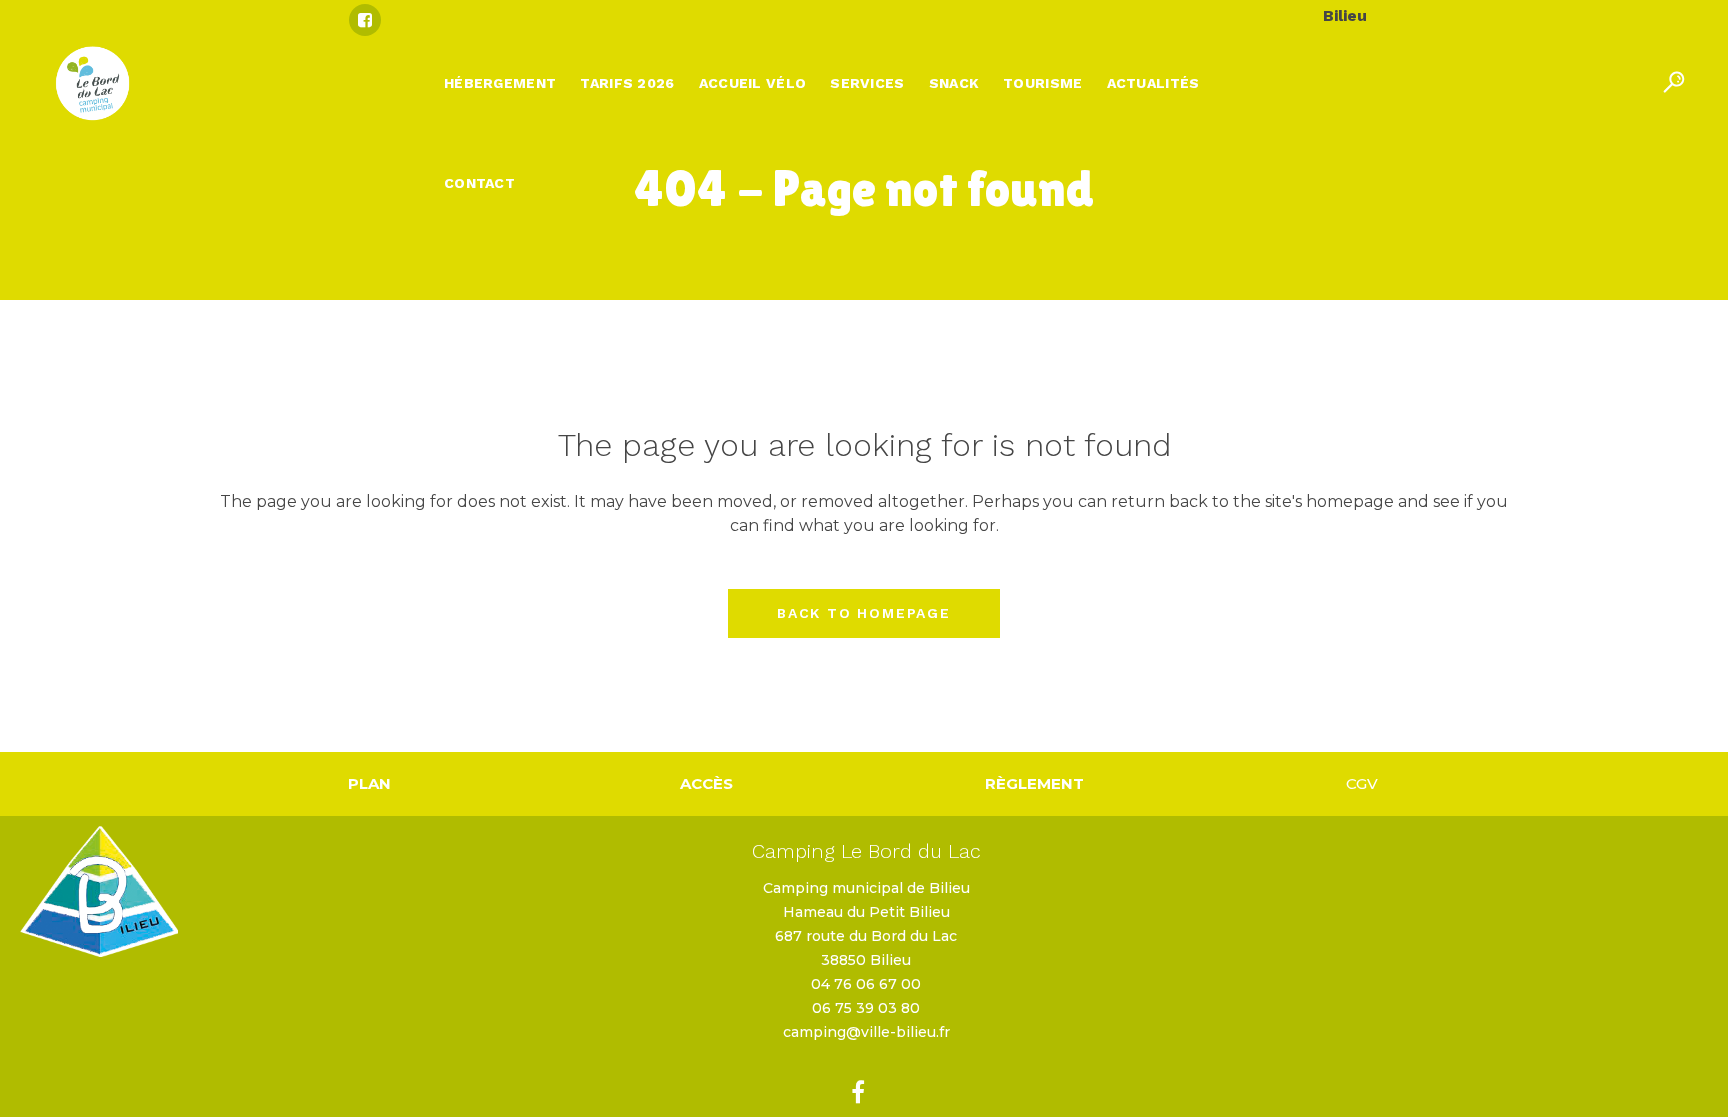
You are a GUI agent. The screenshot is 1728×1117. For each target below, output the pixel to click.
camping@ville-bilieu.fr (866, 1032)
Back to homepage (864, 613)
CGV (1362, 783)
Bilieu (1345, 15)
